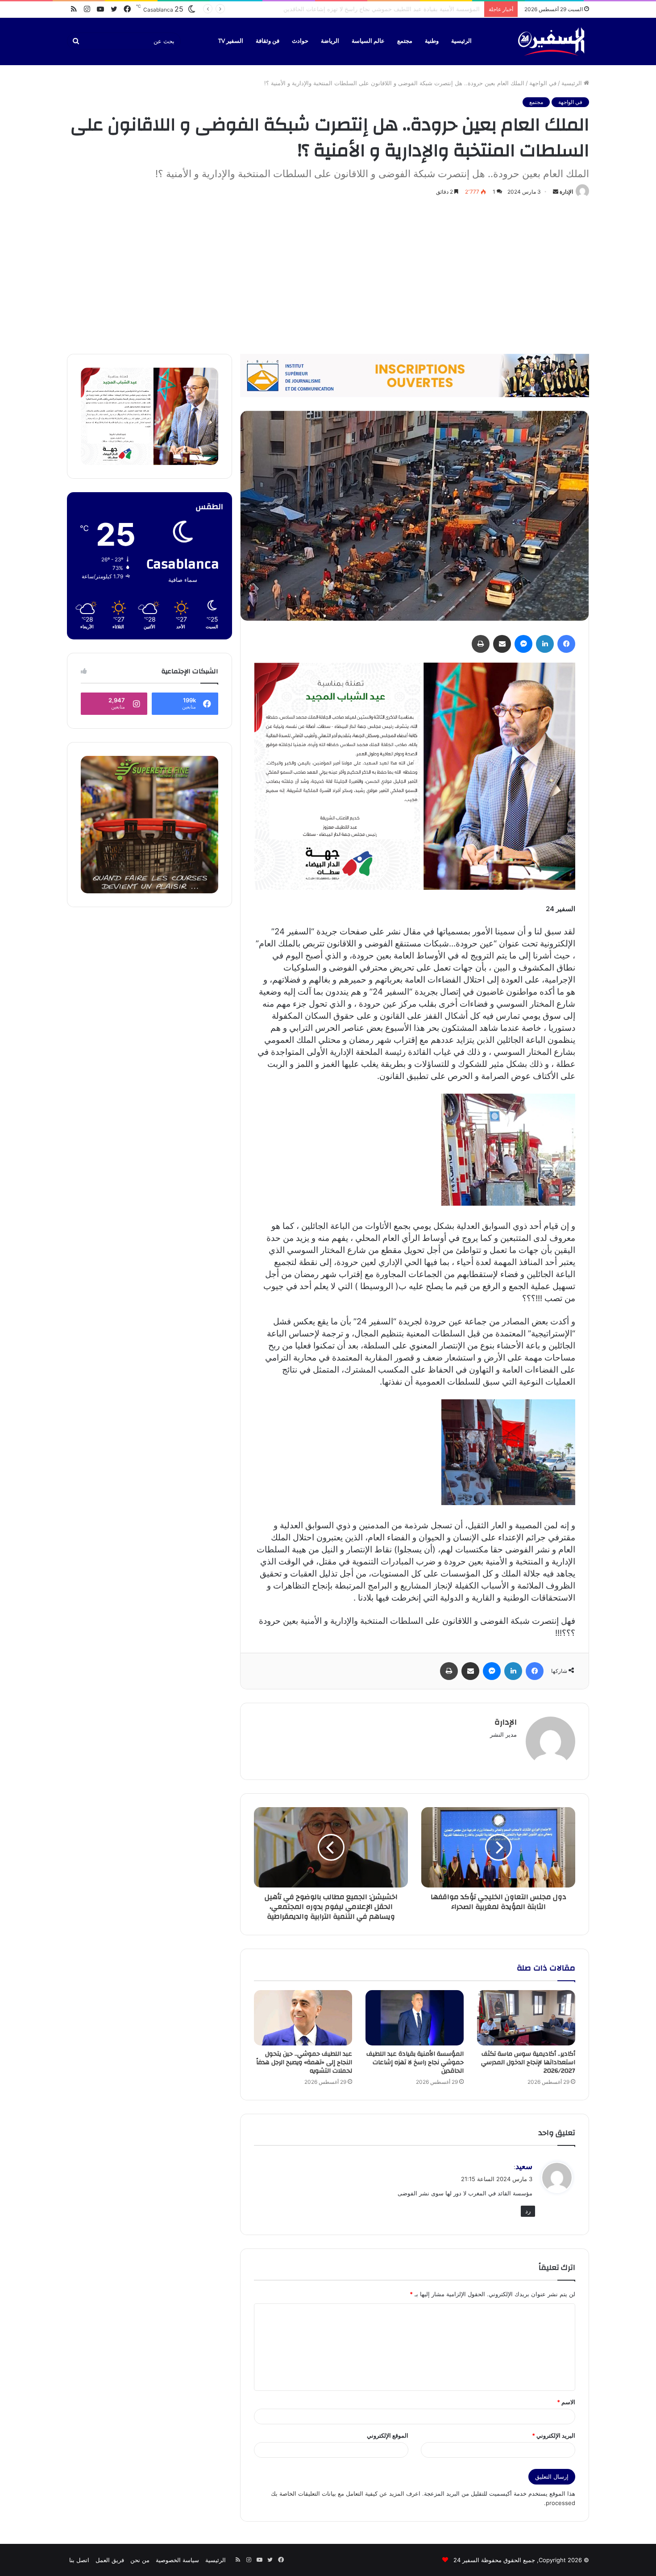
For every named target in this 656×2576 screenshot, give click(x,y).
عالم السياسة (368, 41)
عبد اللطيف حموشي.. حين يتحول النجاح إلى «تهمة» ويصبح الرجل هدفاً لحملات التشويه (374, 9)
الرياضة (330, 41)
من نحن (140, 2560)
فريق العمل (110, 2560)
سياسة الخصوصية (177, 2560)
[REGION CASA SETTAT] (415, 776)
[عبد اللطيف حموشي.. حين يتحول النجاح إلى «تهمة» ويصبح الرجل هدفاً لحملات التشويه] (303, 2018)
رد (528, 2211)
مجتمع (405, 41)
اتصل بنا (79, 2560)
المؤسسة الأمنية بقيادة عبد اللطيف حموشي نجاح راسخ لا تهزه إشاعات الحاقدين (415, 2062)
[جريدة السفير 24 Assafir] (551, 41)
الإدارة (566, 192)
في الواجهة (543, 83)
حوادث (300, 41)
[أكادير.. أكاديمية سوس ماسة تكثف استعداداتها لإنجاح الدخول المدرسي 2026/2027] (526, 2018)
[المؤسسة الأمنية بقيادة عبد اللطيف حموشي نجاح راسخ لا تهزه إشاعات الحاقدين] (415, 2018)
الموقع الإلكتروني (388, 2435)
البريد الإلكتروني (554, 2435)
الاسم (566, 2402)
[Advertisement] (328, 274)
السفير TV (231, 41)
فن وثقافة (268, 41)
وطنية (432, 41)
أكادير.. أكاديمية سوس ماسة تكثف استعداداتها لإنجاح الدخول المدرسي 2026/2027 (528, 2062)
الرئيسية (461, 41)
